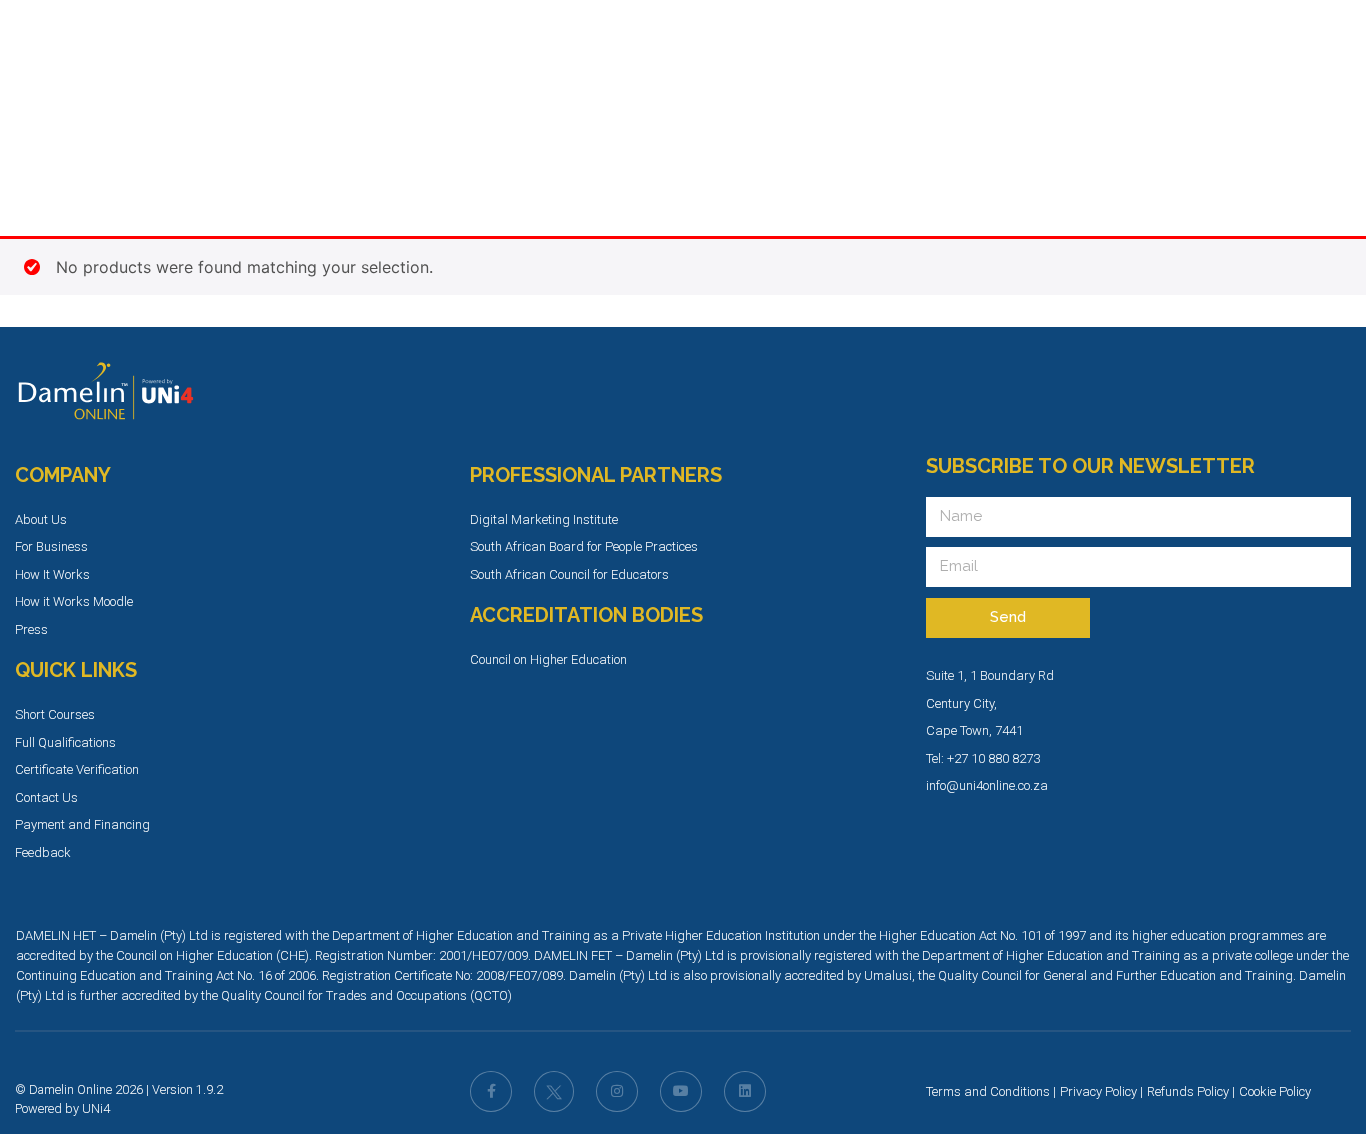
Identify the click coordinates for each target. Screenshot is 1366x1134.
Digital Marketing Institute (544, 519)
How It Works (52, 574)
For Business (51, 546)
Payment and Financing (82, 824)
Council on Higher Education (548, 659)
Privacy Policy (1098, 1091)
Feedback (43, 852)
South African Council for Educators (569, 574)
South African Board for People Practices (584, 546)
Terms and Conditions (988, 1091)
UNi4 (96, 1108)
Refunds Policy (1188, 1091)
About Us (41, 519)
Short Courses (55, 714)
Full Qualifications (65, 742)
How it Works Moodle (74, 601)
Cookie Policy (1275, 1091)
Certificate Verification (77, 769)
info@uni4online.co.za (987, 785)
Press (31, 629)
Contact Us (46, 797)
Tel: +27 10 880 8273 (983, 758)
